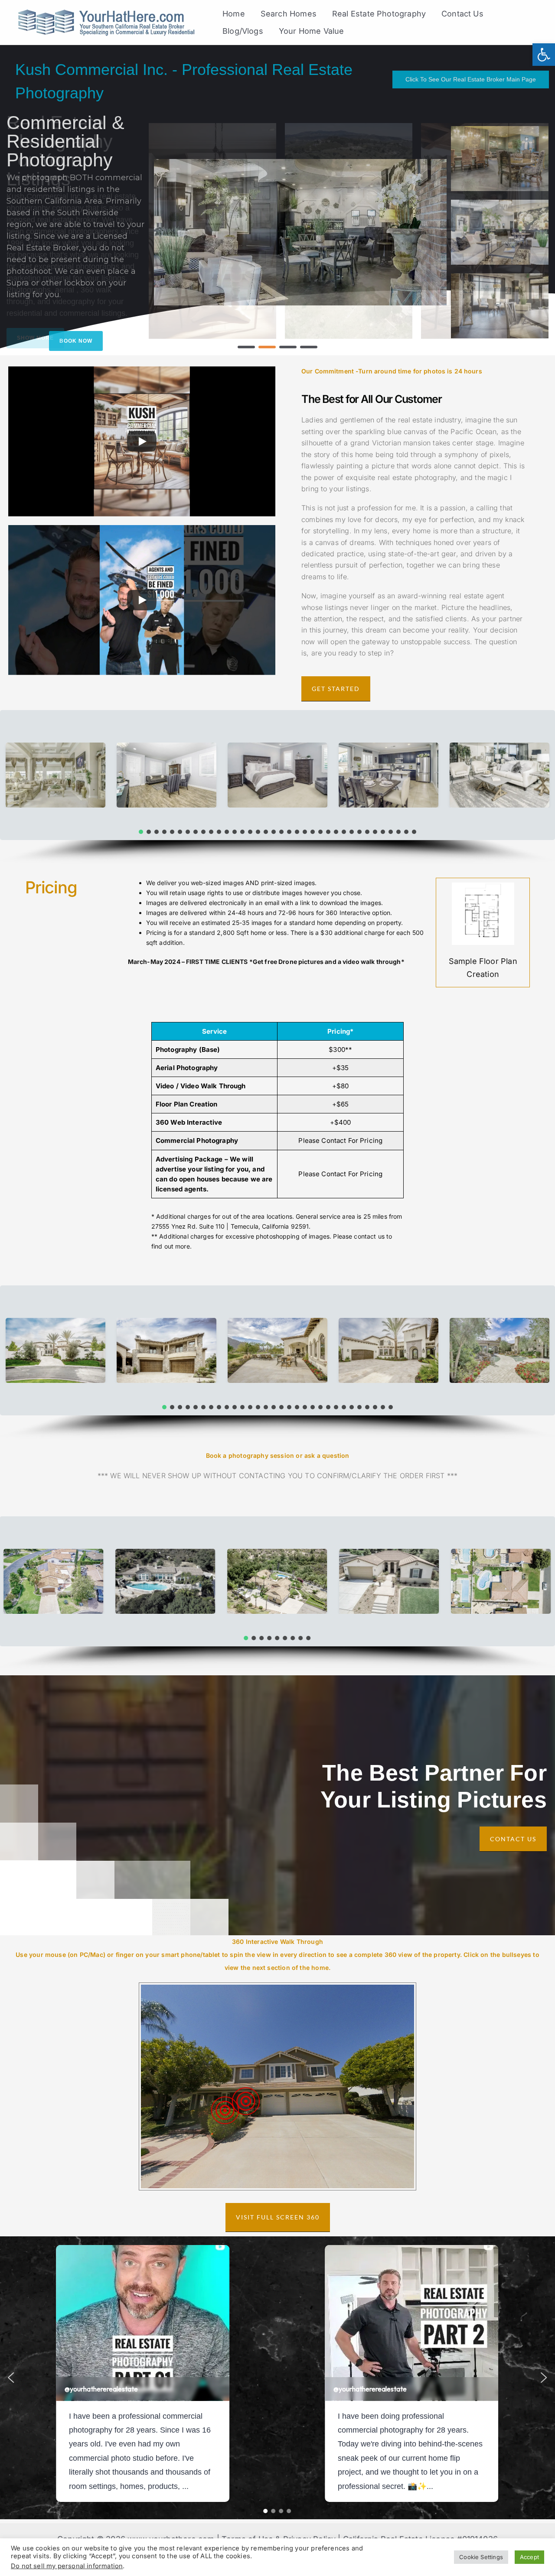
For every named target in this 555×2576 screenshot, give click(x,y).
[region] (277, 200)
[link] (544, 55)
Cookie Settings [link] (481, 2557)
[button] (246, 347)
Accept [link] (529, 2557)
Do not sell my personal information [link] (67, 2566)
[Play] (142, 441)
